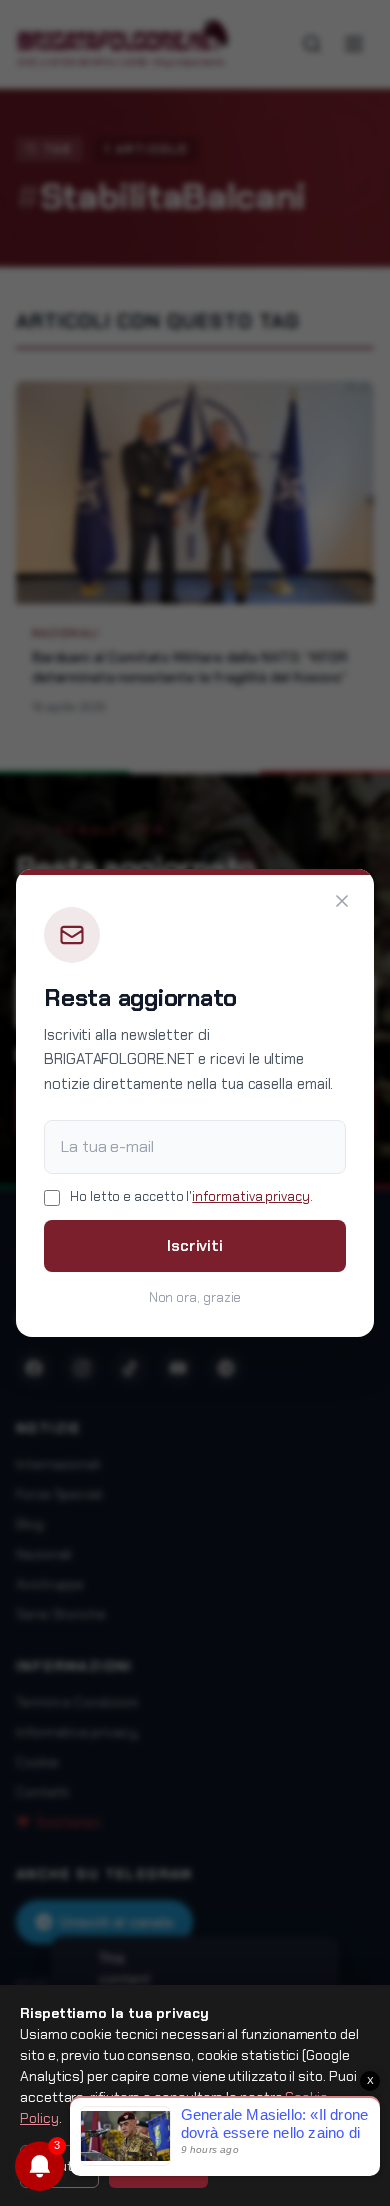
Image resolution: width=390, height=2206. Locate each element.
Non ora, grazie (195, 1297)
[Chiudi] (342, 901)
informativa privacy (250, 1196)
